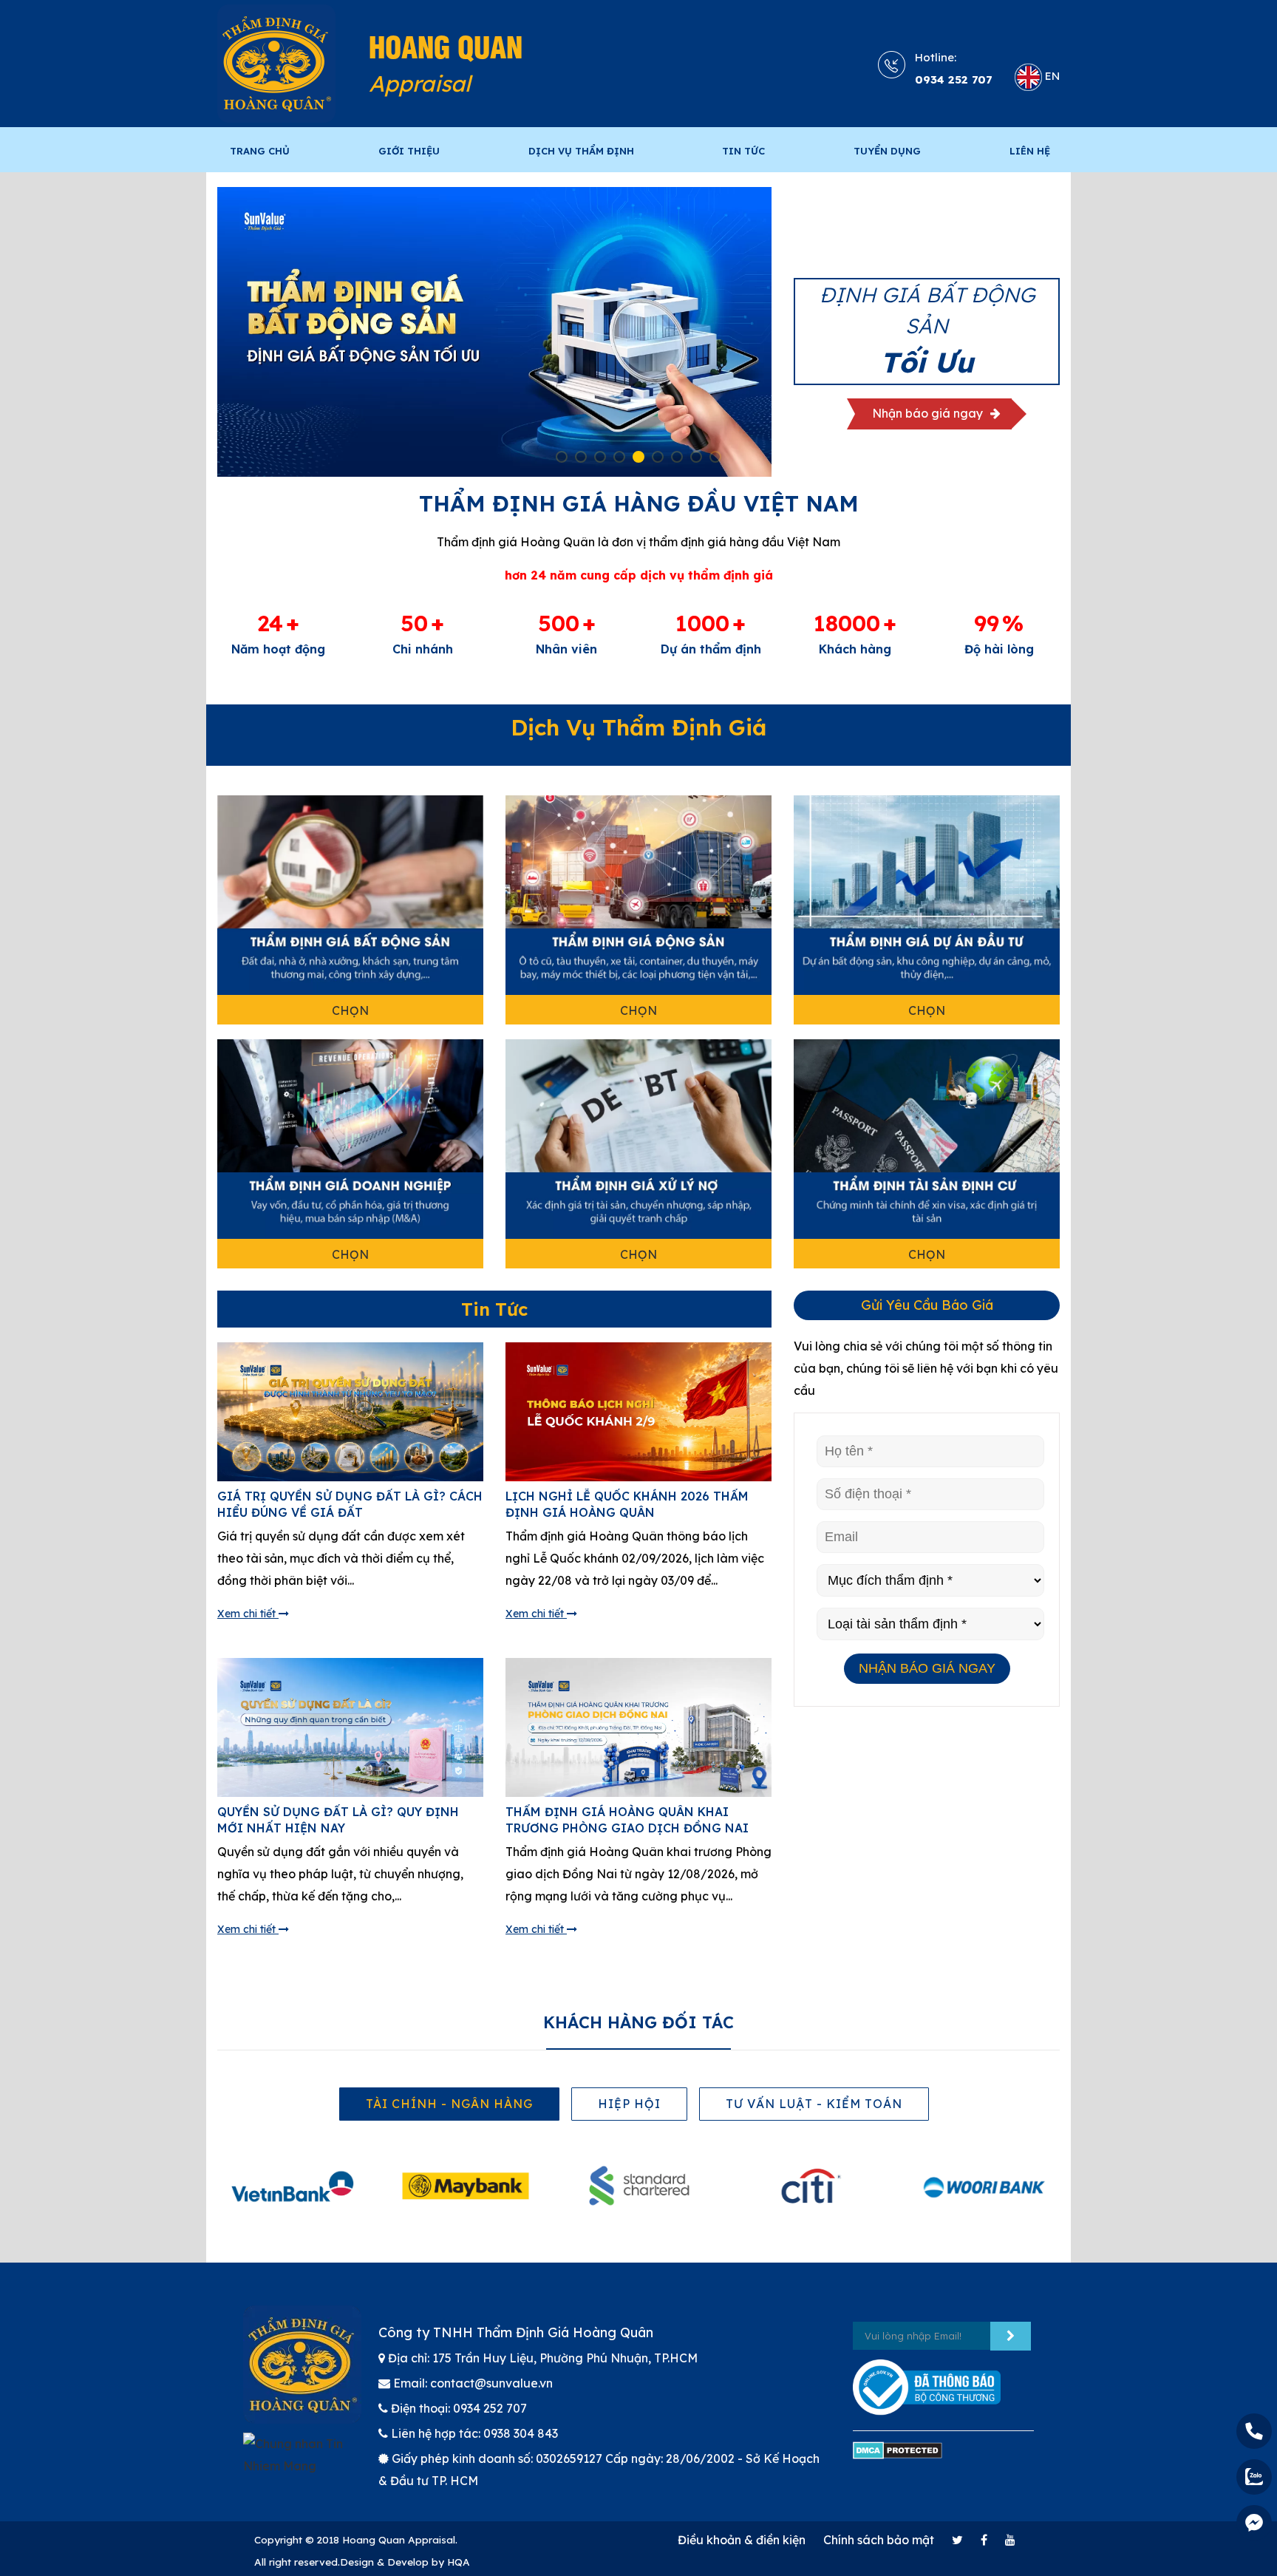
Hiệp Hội (629, 2104)
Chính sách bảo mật (879, 2540)
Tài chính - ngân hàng (449, 2104)
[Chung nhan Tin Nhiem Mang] (300, 2461)
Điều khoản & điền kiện (742, 2540)
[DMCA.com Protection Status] (898, 2457)
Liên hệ (1030, 151)
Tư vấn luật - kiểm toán (814, 2104)
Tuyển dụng (887, 151)
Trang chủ (260, 151)
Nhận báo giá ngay (929, 419)
